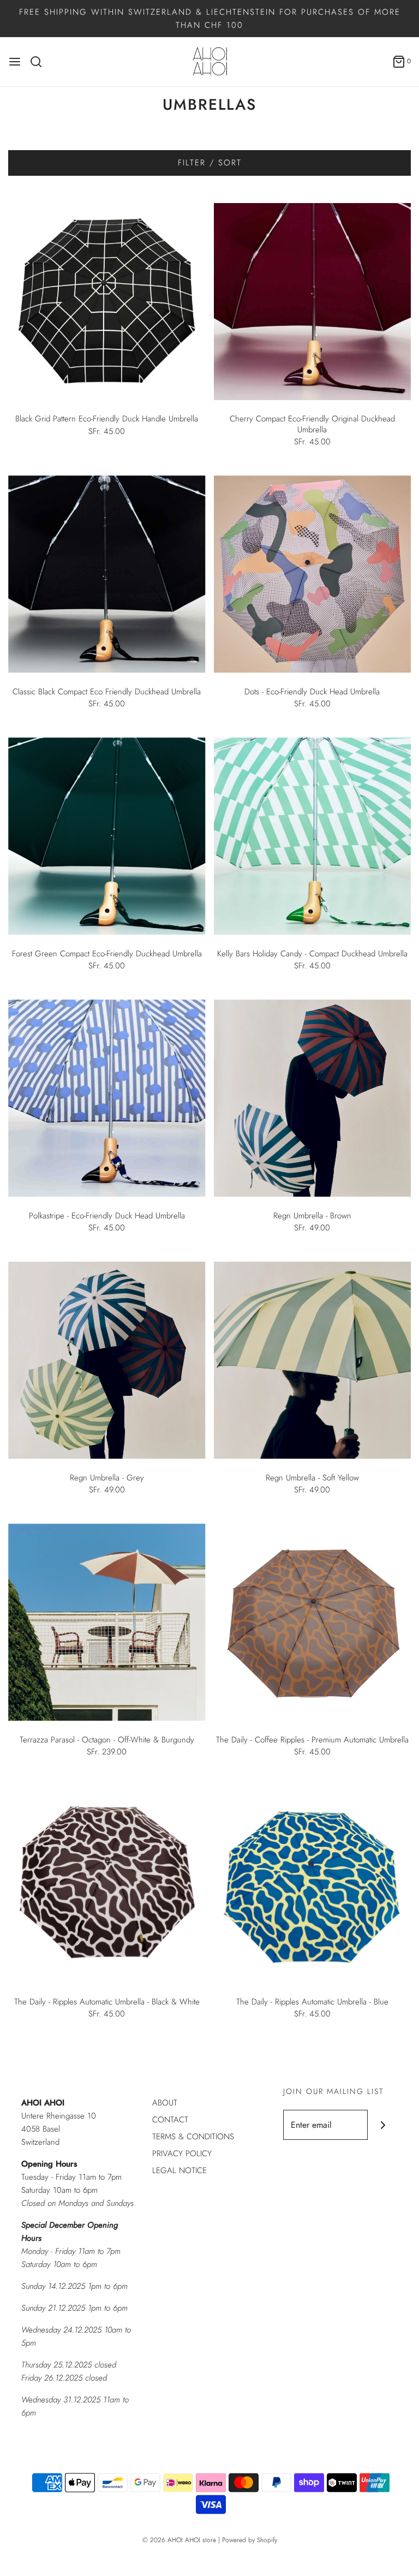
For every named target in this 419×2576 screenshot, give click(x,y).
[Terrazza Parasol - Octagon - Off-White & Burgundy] (107, 1622)
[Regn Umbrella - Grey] (107, 1360)
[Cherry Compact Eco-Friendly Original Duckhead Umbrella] (313, 302)
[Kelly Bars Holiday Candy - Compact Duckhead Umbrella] (313, 836)
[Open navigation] (15, 62)
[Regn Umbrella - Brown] (313, 1098)
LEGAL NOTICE (179, 2170)
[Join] (383, 2125)
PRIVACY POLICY (182, 2153)
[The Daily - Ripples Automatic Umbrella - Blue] (313, 1884)
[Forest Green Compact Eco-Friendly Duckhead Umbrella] (107, 836)
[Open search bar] (40, 62)
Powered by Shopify (250, 2540)
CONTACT (170, 2120)
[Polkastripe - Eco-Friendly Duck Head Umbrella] (107, 1098)
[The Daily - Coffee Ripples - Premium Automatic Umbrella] (313, 1622)
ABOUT (165, 2103)
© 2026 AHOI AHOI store (179, 2540)
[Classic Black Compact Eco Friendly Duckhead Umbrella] (107, 574)
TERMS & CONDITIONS (193, 2137)
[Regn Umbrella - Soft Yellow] (313, 1360)
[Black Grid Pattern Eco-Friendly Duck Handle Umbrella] (107, 302)
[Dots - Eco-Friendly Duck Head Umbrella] (313, 574)
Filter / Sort (210, 163)
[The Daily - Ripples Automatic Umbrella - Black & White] (107, 1884)
